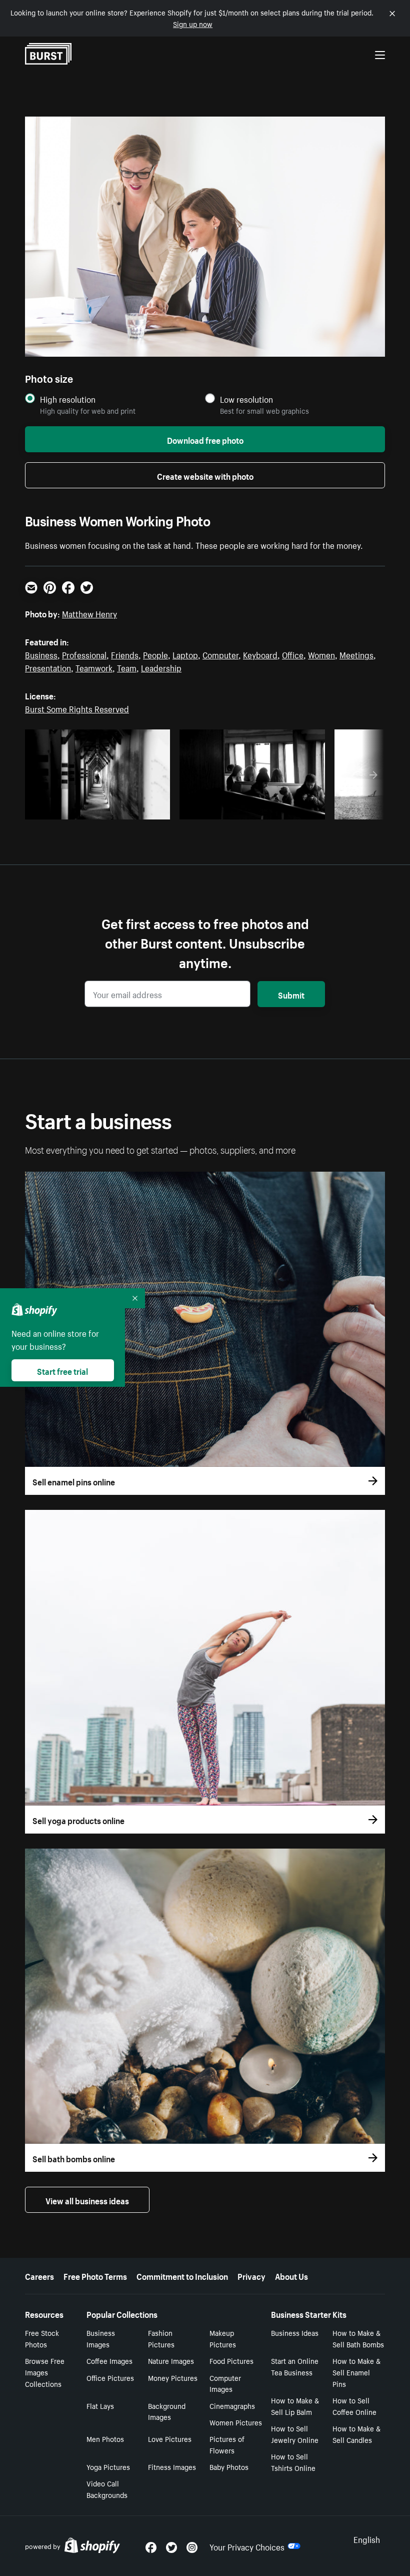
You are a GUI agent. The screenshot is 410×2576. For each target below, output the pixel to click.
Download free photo (205, 439)
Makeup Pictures (223, 2338)
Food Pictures (231, 2360)
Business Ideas (295, 2332)
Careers (39, 2275)
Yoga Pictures (108, 2466)
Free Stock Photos (42, 2338)
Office (293, 654)
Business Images (101, 2338)
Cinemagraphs (232, 2405)
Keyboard (260, 654)
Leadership (161, 667)
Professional (84, 654)
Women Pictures (236, 2422)
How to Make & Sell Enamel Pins (356, 2372)
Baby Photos (229, 2466)
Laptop (185, 654)
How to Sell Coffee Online (354, 2406)
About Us (291, 2275)
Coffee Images (109, 2360)
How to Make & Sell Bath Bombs (358, 2338)
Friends (125, 654)
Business (41, 654)
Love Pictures (170, 2438)
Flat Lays (100, 2405)
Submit (291, 994)
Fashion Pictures (161, 2338)
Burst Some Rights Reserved (77, 708)
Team (127, 667)
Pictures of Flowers (227, 2444)
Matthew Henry (89, 613)
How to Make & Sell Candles (356, 2434)
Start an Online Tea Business (295, 2366)
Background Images (167, 2411)
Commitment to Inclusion (182, 2275)
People (155, 654)
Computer (220, 654)
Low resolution (246, 399)
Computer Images (225, 2383)
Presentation (48, 667)
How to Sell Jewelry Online (295, 2434)
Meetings (356, 654)
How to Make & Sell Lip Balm (295, 2406)
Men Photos (105, 2438)
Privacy (251, 2275)
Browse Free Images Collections (45, 2372)
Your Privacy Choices (247, 2546)
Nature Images (171, 2360)
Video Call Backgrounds (107, 2489)
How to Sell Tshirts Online (293, 2462)
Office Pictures (110, 2377)
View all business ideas (87, 2200)
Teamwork (94, 667)
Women (321, 654)
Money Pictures (173, 2377)
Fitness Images (172, 2466)
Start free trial (62, 1370)
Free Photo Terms (95, 2275)
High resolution (68, 399)
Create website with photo (205, 475)
